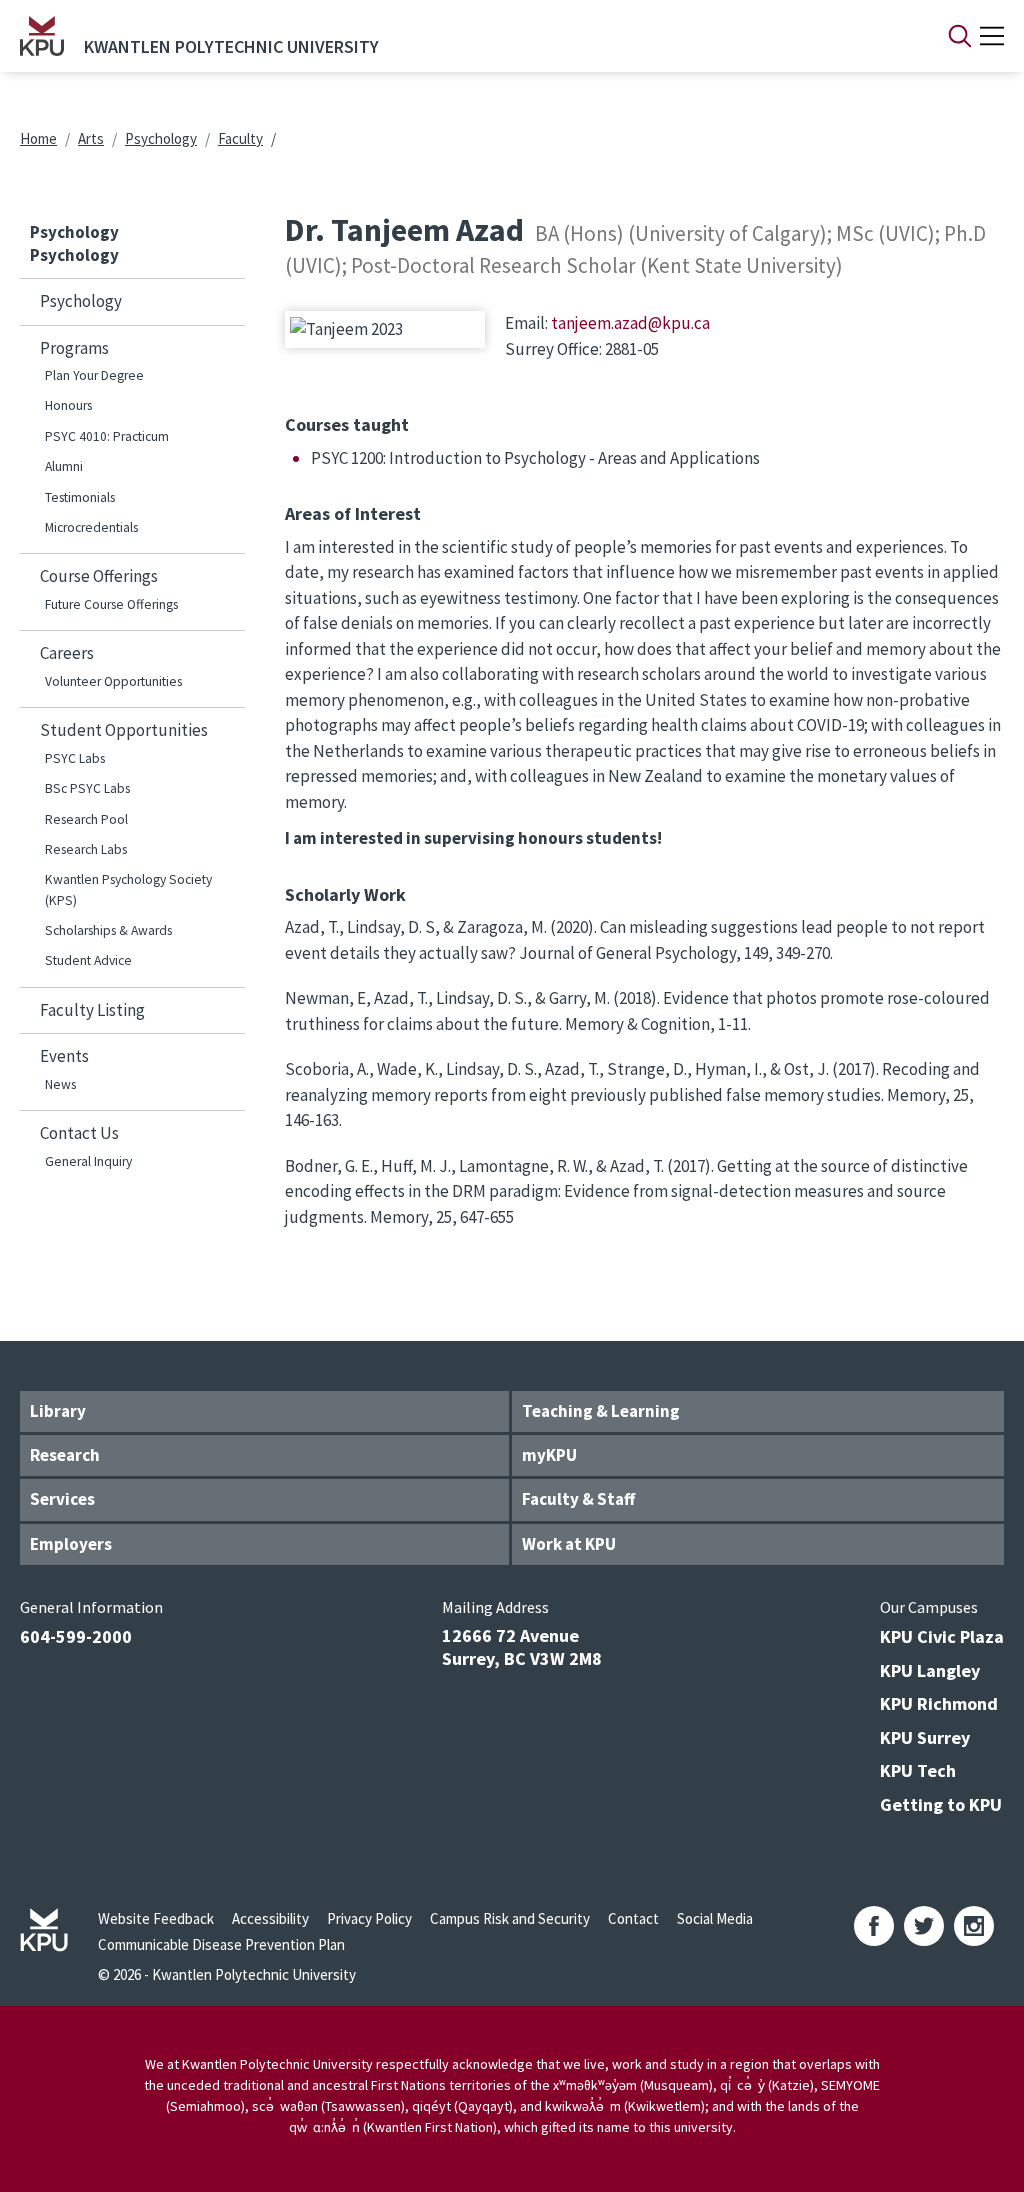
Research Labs (86, 849)
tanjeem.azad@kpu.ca (630, 323)
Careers (67, 653)
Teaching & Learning (601, 1411)
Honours (68, 405)
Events (64, 1056)
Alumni (64, 466)
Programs (74, 348)
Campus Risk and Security (510, 1918)
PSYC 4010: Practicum (107, 436)
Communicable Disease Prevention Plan (221, 1944)
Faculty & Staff (578, 1499)
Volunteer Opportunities (113, 681)
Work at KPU (569, 1544)
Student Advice (88, 960)
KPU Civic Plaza (942, 1636)
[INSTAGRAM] (974, 1926)
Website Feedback (156, 1918)
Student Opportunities (124, 730)
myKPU (549, 1455)
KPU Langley (930, 1670)
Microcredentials (91, 527)
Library (58, 1411)
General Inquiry (88, 1161)
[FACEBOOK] (874, 1926)
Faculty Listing (92, 1010)
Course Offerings (99, 576)
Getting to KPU (941, 1804)
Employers (71, 1544)
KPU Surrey (925, 1737)
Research (65, 1455)
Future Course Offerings (111, 604)
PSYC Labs (75, 758)
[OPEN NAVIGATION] (992, 36)
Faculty (240, 138)
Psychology (161, 138)
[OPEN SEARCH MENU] (960, 36)
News (60, 1084)
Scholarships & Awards (108, 930)
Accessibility (270, 1918)
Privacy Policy (369, 1918)
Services (62, 1499)
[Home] (42, 36)
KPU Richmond (939, 1703)
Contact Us (79, 1133)
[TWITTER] (924, 1926)
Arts (91, 138)
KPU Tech (918, 1770)
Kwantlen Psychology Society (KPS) (128, 889)
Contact (633, 1918)
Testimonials (80, 497)
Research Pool (86, 819)
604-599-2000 (76, 1636)
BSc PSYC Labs (87, 788)
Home (38, 138)
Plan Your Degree (94, 375)
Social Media (715, 1918)
